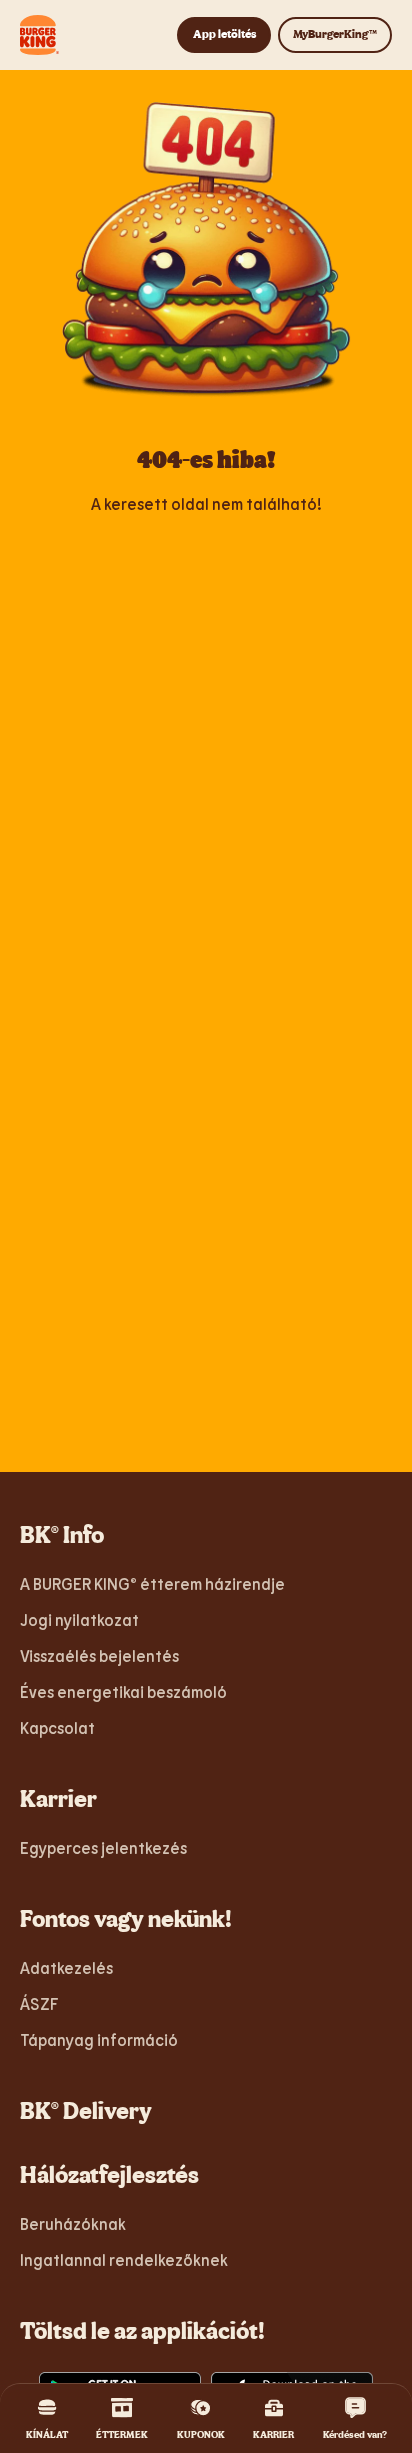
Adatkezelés (66, 1967)
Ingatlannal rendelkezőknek (124, 2259)
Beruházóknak (73, 2223)
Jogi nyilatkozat (79, 1619)
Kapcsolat (57, 1727)
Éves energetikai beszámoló (123, 1691)
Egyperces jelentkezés (103, 1847)
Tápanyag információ (99, 2039)
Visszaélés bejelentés (99, 1655)
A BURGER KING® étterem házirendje (152, 1583)
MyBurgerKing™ (335, 33)
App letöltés (224, 33)
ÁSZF (39, 2003)
